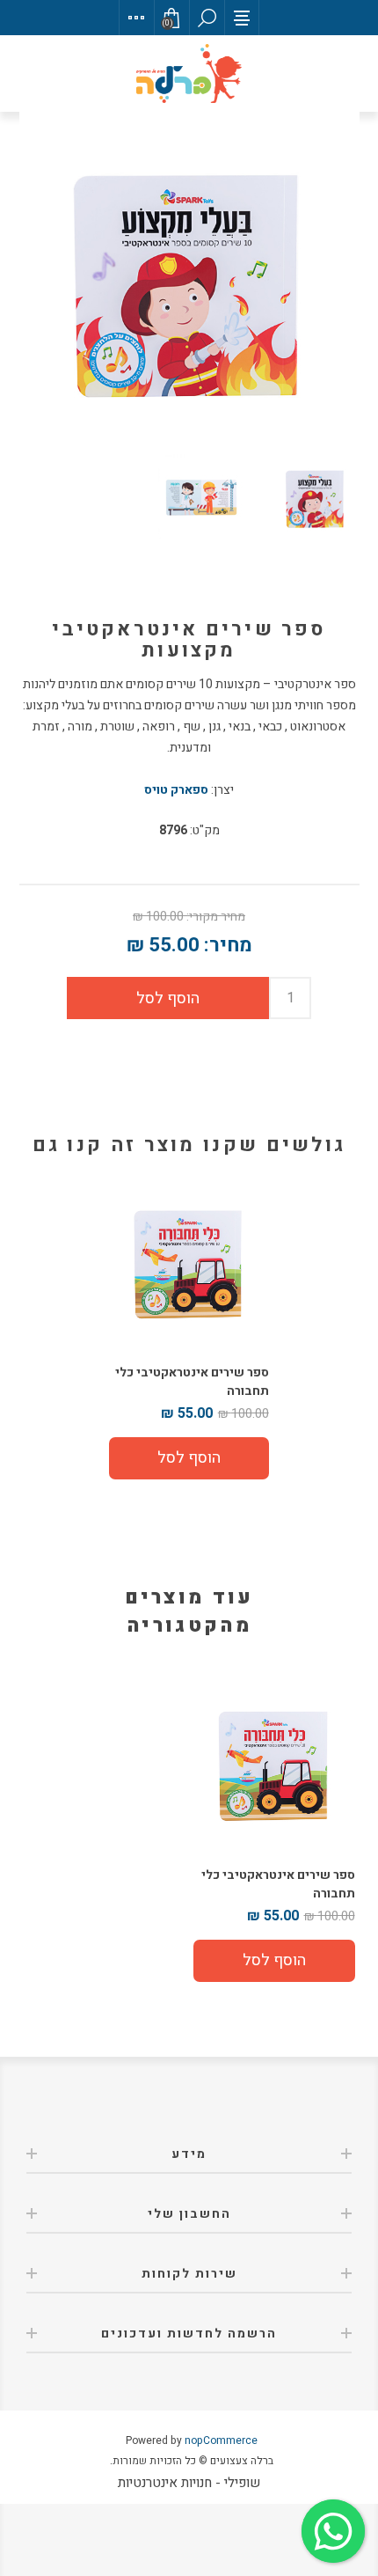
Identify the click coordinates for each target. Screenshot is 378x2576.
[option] (274, 1834)
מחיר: (228, 945)
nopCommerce (221, 2440)
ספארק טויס (176, 790)
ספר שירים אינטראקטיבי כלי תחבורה (192, 1382)
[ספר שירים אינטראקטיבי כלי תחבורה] (189, 1266)
